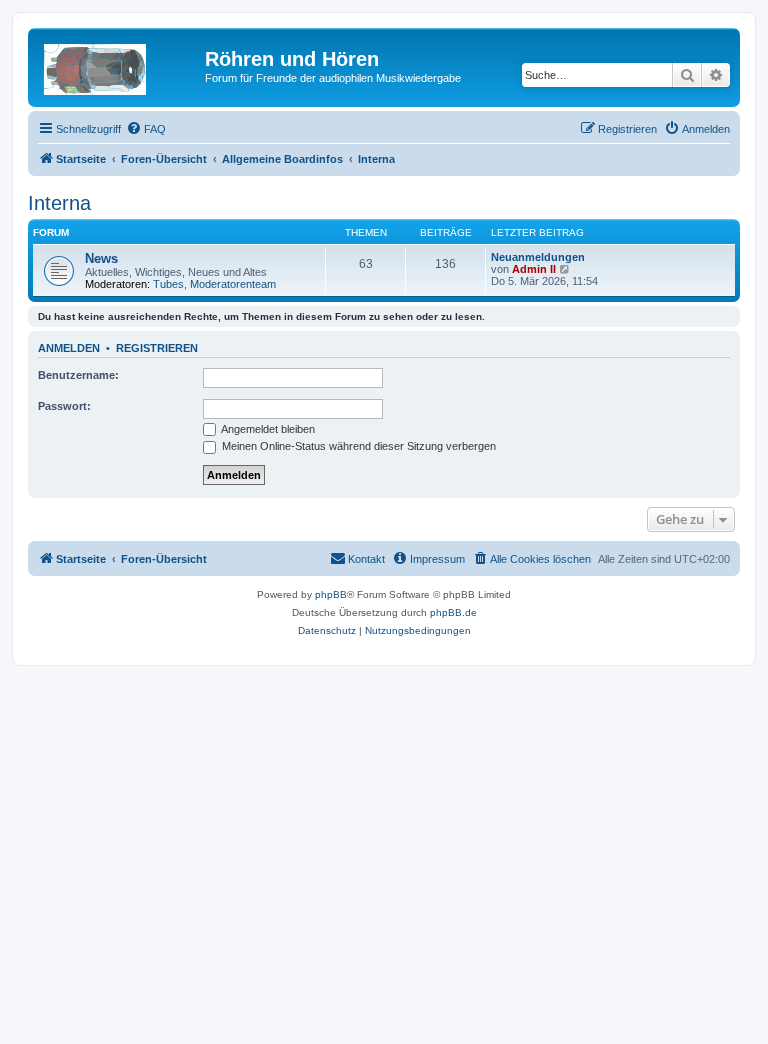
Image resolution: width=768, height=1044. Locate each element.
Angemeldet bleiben (267, 429)
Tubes (168, 284)
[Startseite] (119, 65)
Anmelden (69, 348)
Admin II (534, 269)
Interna (59, 203)
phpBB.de (453, 612)
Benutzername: (78, 375)
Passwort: (64, 406)
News (101, 258)
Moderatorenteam (233, 284)
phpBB (331, 594)
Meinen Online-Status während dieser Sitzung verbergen (357, 446)
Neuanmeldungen (538, 257)
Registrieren (157, 348)
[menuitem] (146, 129)
